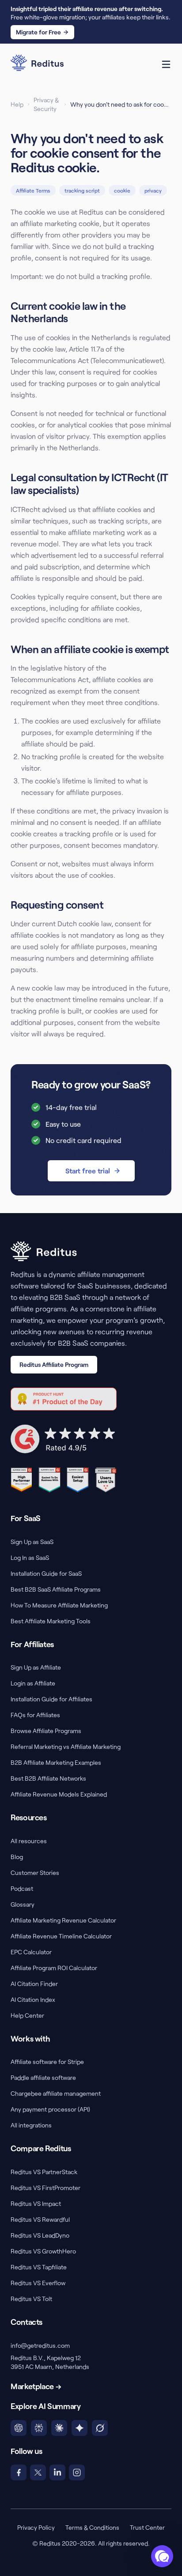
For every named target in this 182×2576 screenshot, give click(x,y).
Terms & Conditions (92, 2527)
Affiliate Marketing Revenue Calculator (63, 1920)
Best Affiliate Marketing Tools (51, 1621)
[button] (162, 2556)
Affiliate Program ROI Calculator (54, 1968)
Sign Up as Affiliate (36, 1667)
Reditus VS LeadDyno (40, 2235)
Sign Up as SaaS (32, 1542)
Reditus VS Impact (36, 2203)
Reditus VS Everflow (38, 2283)
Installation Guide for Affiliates (51, 1699)
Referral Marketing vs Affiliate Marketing (66, 1746)
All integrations (31, 2125)
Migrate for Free (38, 32)
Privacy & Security (46, 104)
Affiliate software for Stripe (47, 2062)
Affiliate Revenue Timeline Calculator (61, 1936)
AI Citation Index (33, 1999)
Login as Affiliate (33, 1683)
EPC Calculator (31, 1952)
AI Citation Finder (34, 1984)
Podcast (22, 1888)
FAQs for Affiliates (35, 1715)
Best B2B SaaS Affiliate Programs (56, 1589)
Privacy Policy (36, 2527)
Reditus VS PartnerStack (44, 2172)
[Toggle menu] (166, 64)
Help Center (27, 2015)
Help (17, 104)
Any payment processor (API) (50, 2109)
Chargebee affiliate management (56, 2093)
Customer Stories (35, 1873)
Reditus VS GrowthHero (43, 2251)
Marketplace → (36, 2386)
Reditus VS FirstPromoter (45, 2188)
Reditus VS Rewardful (40, 2219)
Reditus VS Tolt (31, 2299)
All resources (29, 1841)
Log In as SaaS (30, 1557)
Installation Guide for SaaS (46, 1573)
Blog (17, 1857)
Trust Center (147, 2527)
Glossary (23, 1904)
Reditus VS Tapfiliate (39, 2267)
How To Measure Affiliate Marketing (59, 1605)
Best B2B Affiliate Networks (48, 1778)
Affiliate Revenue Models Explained (59, 1794)
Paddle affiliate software (43, 2077)
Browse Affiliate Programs (46, 1731)
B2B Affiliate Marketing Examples (56, 1762)
